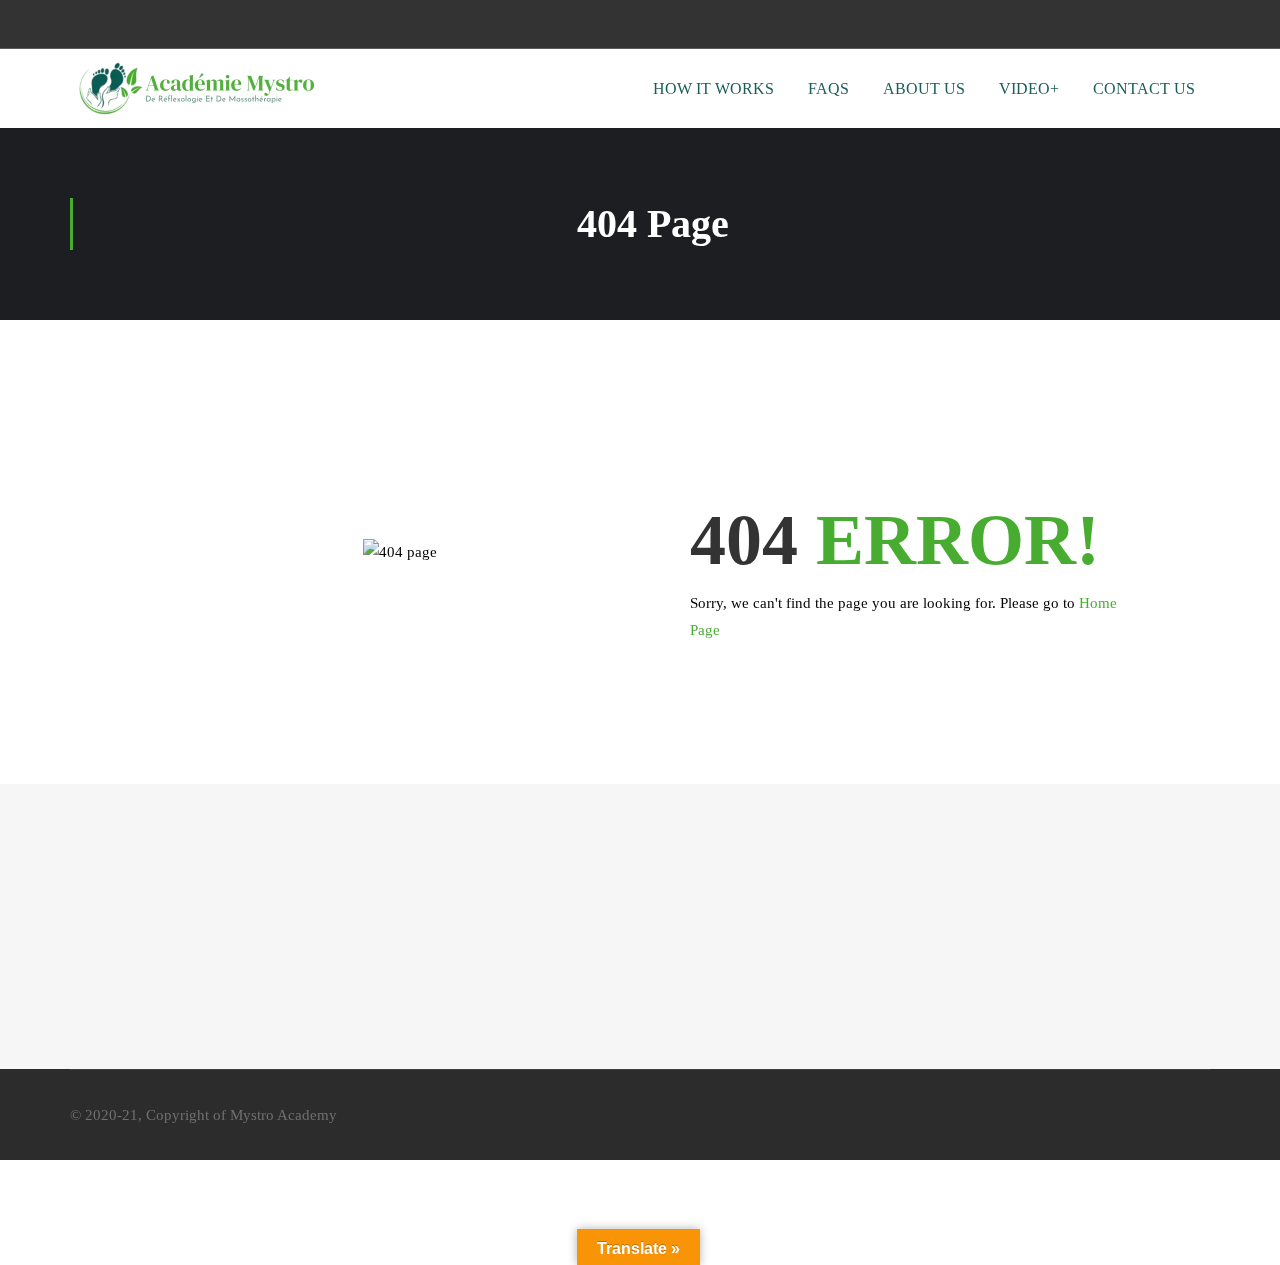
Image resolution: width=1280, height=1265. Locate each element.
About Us (924, 88)
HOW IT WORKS (713, 88)
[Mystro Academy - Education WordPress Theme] (195, 88)
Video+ (1029, 88)
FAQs (828, 88)
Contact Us (1144, 88)
